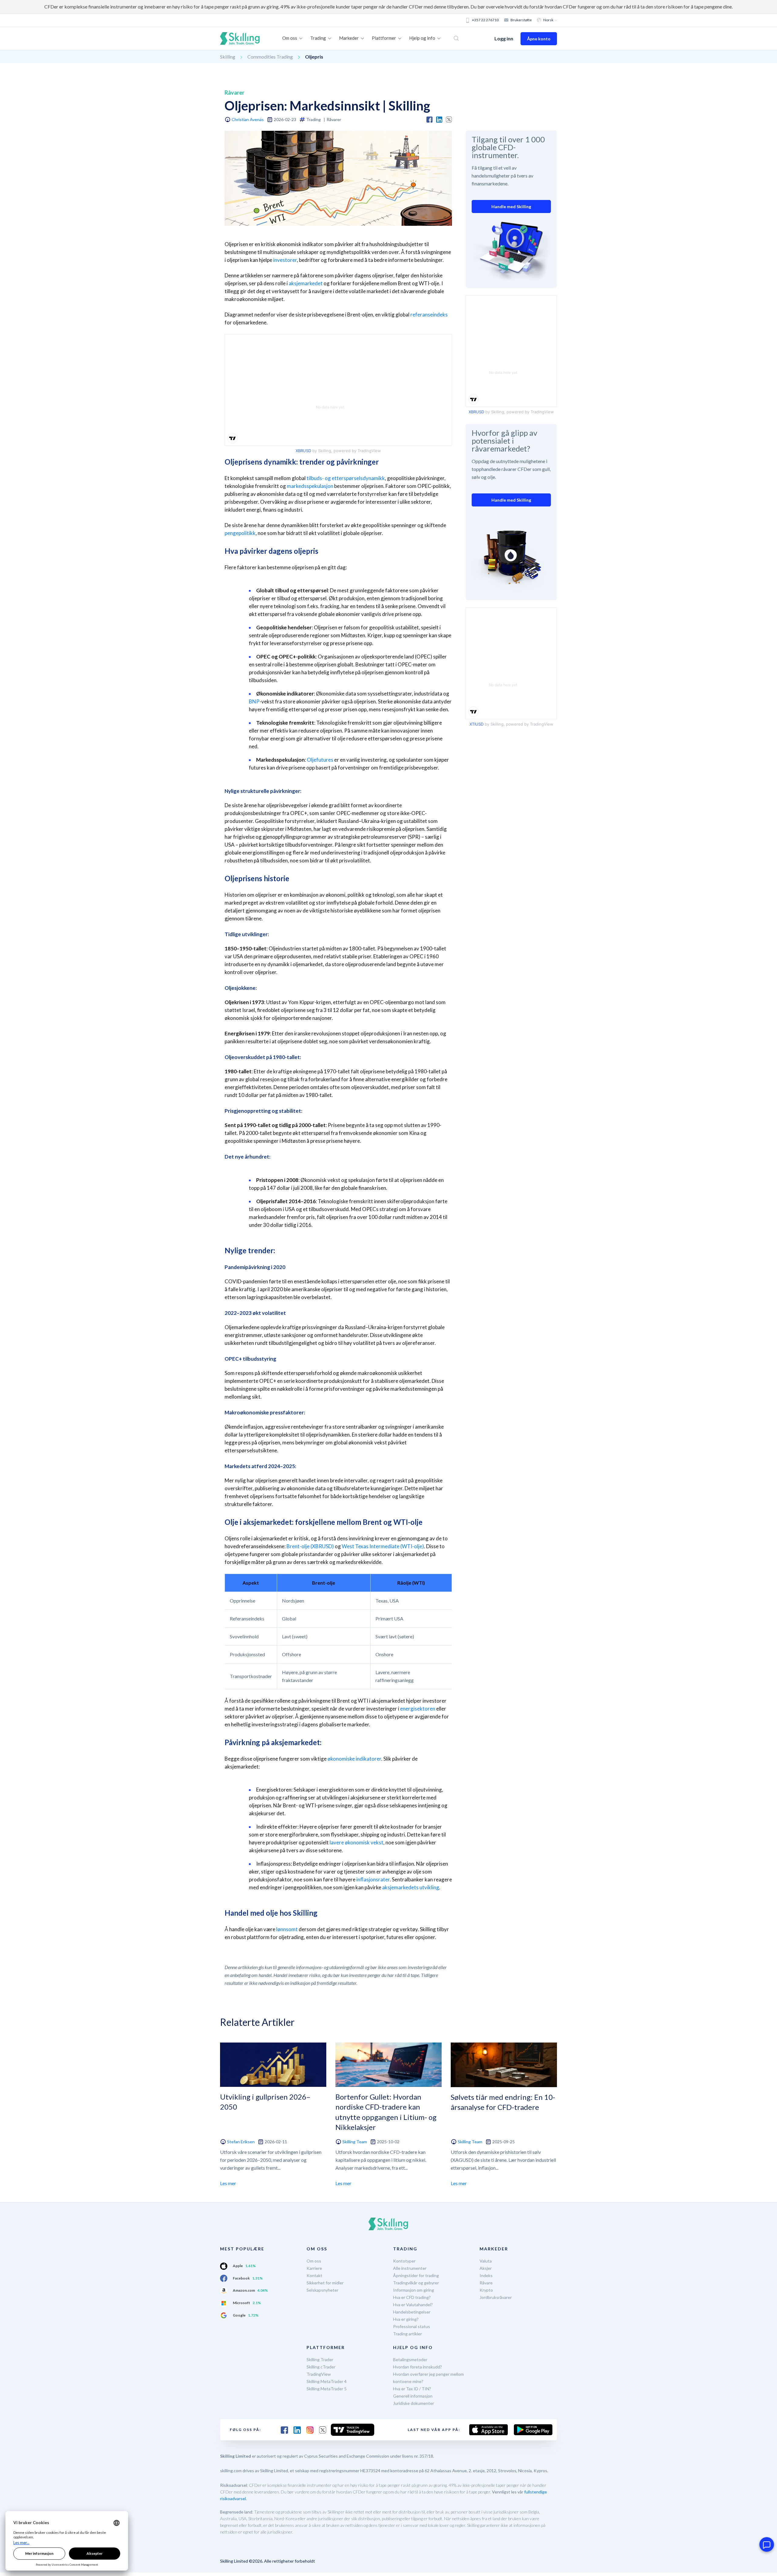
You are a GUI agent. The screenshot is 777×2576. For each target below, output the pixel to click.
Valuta (486, 2261)
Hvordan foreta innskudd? (417, 2367)
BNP (254, 701)
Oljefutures (320, 760)
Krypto (486, 2290)
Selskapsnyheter (322, 2290)
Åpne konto (539, 39)
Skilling (228, 57)
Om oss (314, 2261)
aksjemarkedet (306, 283)
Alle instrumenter (410, 2268)
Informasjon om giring (414, 2290)
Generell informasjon (413, 2396)
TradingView (319, 2374)
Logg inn (504, 38)
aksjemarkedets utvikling (411, 1887)
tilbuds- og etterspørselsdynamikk (346, 478)
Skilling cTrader (321, 2367)
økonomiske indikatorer (354, 1759)
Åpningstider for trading (416, 2275)
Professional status (412, 2326)
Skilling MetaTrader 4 (327, 2381)
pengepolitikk (240, 533)
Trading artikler (407, 2334)
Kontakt (314, 2275)
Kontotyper (404, 2261)
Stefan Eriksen (241, 2142)
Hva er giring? (406, 2319)
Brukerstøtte (521, 20)
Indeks (486, 2275)
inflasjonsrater (373, 1879)
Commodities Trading (270, 57)
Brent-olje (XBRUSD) (310, 1546)
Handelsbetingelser (412, 2312)
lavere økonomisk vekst (356, 1842)
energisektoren (418, 1709)
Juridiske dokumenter (414, 2403)
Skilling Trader (320, 2359)
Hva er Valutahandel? (413, 2305)
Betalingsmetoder (410, 2359)
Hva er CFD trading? (412, 2297)
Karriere (314, 2268)
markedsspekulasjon (310, 486)
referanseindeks (429, 315)
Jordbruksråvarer (496, 2297)
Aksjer (486, 2268)
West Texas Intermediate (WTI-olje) (383, 1546)
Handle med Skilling (511, 206)
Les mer (228, 2183)
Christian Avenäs (248, 119)
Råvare (486, 2283)
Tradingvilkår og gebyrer (416, 2283)
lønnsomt (287, 1929)
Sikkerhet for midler (325, 2283)
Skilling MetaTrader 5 (327, 2389)
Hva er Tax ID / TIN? (412, 2389)
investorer (285, 260)
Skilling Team (355, 2142)
